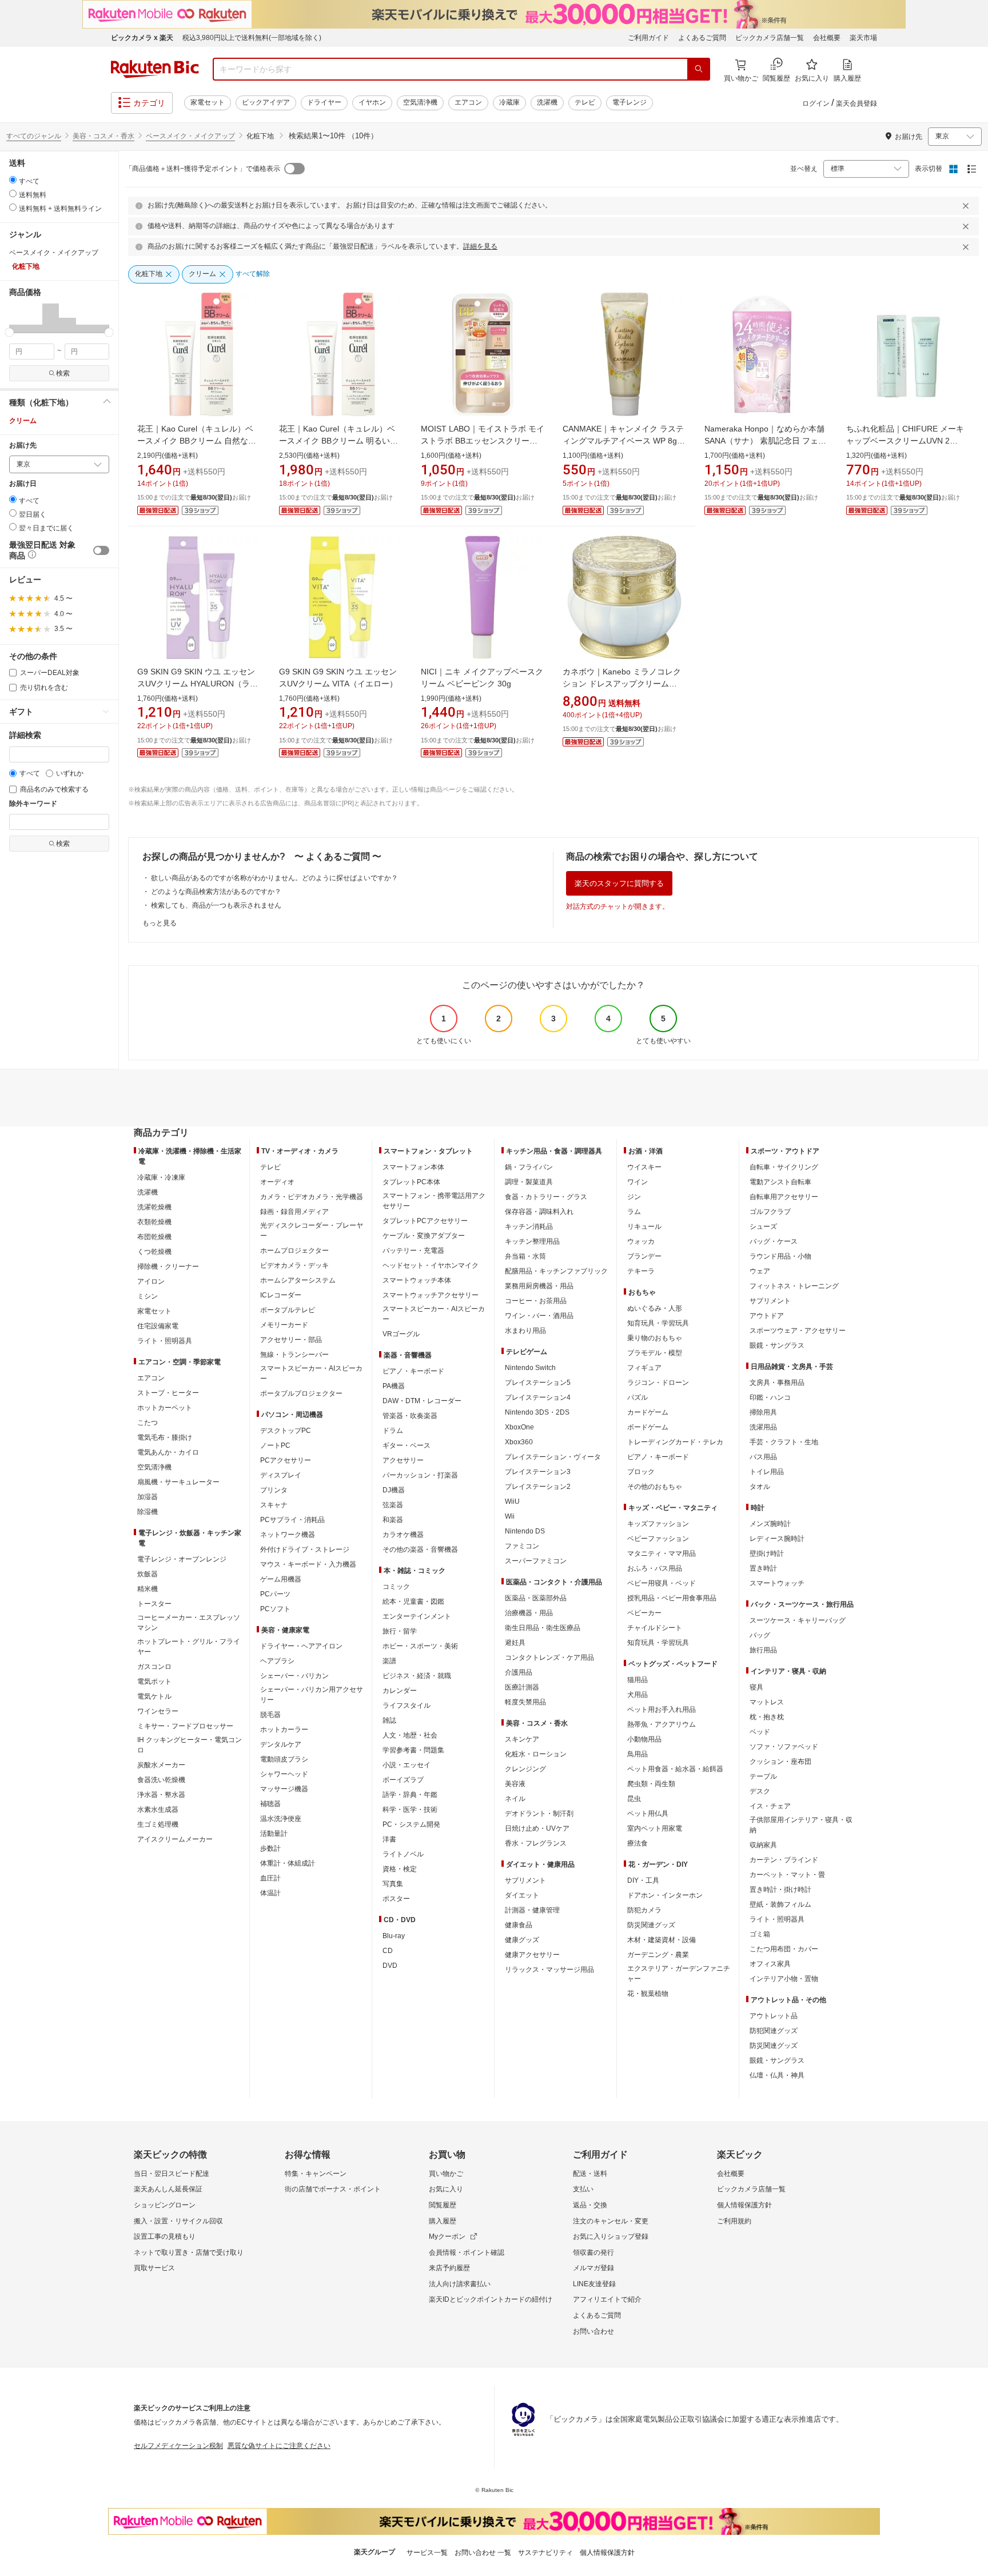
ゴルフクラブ (770, 1212)
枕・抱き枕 (767, 1717)
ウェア (760, 1271)
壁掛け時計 (767, 1553)
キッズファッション (658, 1524)
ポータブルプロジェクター (301, 1393)
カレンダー (400, 1691)
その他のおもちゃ (655, 1487)
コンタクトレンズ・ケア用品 (549, 1658)
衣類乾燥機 (154, 1222)
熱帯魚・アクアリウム (662, 1724)
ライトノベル (403, 1854)
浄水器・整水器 (161, 1795)
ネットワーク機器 (288, 1535)
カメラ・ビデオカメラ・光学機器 (312, 1197)
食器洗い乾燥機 (161, 1780)
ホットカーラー (284, 1730)
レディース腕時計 (777, 1539)
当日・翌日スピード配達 (172, 2174)
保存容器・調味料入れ (539, 1212)
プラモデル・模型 (655, 1353)
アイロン (151, 1281)
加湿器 (148, 1497)
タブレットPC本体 (411, 1182)
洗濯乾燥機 (154, 1207)
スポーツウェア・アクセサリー (798, 1331)
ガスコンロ (154, 1667)
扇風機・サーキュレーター (178, 1482)
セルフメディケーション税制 (178, 2446)
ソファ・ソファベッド (784, 1747)
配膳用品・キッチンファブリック (556, 1271)
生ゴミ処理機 (158, 1824)
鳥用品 (638, 1754)
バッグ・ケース (774, 1241)
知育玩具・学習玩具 (658, 1323)
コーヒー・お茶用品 (536, 1301)
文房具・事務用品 (777, 1383)
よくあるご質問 (702, 38)
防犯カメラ (644, 1910)
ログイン (816, 103)
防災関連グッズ (651, 1925)
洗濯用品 (763, 1427)
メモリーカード (284, 1325)
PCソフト (275, 1609)
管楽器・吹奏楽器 (410, 1416)
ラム (634, 1212)
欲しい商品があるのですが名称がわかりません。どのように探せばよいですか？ (274, 878)
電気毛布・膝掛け (165, 1437)
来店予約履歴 (449, 2268)
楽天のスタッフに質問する (619, 883)
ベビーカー (644, 1613)
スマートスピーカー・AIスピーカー (311, 1373)
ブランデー (644, 1256)
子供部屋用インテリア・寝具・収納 (801, 1825)
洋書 (389, 1839)
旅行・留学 (400, 1631)
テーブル (763, 1776)
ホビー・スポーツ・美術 (420, 1646)
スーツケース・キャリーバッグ (798, 1620)
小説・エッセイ (407, 1765)
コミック (396, 1587)
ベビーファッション (658, 1539)
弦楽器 (393, 1505)
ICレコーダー (281, 1295)
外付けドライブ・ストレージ (305, 1549)
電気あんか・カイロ (168, 1452)
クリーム (23, 421)
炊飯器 (148, 1574)
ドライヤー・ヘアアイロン (301, 1646)
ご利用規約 (734, 2221)
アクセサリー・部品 (291, 1340)
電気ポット (154, 1682)
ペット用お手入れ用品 (662, 1710)
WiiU (512, 1501)
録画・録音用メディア (294, 1212)
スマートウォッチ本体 (417, 1280)
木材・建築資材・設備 (662, 1940)
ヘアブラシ (277, 1661)
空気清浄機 (420, 102)
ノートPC (275, 1445)
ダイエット (522, 1895)
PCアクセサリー (286, 1460)
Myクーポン (447, 2236)
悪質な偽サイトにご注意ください (279, 2446)
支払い (583, 2189)
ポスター (396, 1899)
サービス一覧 (427, 2553)
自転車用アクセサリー (784, 1197)
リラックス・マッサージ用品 (549, 1970)
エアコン (468, 102)
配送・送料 (590, 2174)
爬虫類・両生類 (651, 1784)
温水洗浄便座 (281, 1819)
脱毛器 (270, 1715)
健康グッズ (522, 1940)
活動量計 (274, 1834)
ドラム (393, 1431)
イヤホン (372, 102)
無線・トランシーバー (294, 1355)
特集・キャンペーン (316, 2174)
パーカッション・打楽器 (420, 1475)
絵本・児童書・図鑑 (413, 1601)
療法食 (638, 1843)
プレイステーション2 (538, 1487)
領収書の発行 (593, 2252)
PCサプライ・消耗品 (292, 1520)
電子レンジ (630, 102)
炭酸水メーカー (161, 1765)
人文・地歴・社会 (410, 1735)
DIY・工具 (643, 1880)
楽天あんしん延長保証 (168, 2189)
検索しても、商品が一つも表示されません (216, 905)
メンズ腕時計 (770, 1524)
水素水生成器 (158, 1810)
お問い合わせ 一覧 (483, 2553)
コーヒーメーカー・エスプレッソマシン (189, 1623)
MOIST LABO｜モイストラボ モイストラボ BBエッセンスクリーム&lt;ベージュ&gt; (483, 441)
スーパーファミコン (536, 1561)
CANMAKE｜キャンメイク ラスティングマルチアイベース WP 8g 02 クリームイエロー (623, 441)
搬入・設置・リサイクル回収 (178, 2221)
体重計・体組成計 (288, 1863)
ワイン (638, 1182)
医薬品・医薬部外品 (536, 1598)
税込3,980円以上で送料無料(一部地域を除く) (252, 38)
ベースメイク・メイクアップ (190, 136)
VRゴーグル (401, 1334)
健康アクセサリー (532, 1955)
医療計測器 (522, 1687)
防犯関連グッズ (774, 2031)
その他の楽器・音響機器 (420, 1549)
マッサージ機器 (284, 1789)
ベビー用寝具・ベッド (662, 1583)
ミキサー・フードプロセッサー (185, 1726)
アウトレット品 (774, 2016)
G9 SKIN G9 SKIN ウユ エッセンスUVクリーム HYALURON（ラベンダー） (198, 684)
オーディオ (277, 1182)
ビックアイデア (266, 102)
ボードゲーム (648, 1427)
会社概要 (827, 38)
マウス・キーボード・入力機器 (308, 1564)
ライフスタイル (407, 1706)
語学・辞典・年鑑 (410, 1795)
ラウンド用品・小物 (780, 1256)
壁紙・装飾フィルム (780, 1904)
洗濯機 (547, 102)
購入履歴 (443, 2221)
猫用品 (638, 1680)
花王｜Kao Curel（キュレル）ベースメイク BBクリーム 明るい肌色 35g (338, 441)
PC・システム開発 (411, 1824)
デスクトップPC (286, 1431)
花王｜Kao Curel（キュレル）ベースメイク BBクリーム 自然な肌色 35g (197, 441)
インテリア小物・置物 (784, 1979)
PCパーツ (275, 1594)
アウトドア (767, 1316)
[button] (17, 318)
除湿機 (148, 1512)
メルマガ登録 (593, 2268)
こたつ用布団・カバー (784, 1949)
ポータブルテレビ (288, 1310)
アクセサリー (403, 1460)
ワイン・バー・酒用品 (539, 1316)
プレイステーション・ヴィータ (553, 1457)
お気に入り (446, 2189)
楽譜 (389, 1661)
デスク (760, 1791)
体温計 (270, 1893)
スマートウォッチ (777, 1583)
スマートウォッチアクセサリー (431, 1295)
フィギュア (644, 1368)
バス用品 (763, 1457)
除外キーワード (33, 804)
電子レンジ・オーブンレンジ (182, 1559)
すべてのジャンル (34, 136)
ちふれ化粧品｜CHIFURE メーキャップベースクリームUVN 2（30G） (905, 441)
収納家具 (763, 1845)
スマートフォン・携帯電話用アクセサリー (434, 1201)
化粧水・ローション (536, 1754)
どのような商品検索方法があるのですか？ (216, 892)
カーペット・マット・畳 (787, 1875)
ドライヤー (324, 102)
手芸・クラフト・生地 (784, 1442)
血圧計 (270, 1878)
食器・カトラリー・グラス (546, 1197)
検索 (63, 373)
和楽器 (393, 1520)
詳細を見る (480, 246)
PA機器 (394, 1386)
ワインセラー (158, 1711)
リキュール (644, 1227)
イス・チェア (770, 1806)
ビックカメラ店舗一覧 (770, 38)
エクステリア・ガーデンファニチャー (679, 1974)
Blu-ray (394, 1936)
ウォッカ (641, 1241)
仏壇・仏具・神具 (777, 2075)
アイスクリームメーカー (175, 1839)
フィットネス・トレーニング (794, 1286)
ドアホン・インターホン (665, 1895)
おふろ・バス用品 (655, 1568)
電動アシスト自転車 (780, 1182)
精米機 (148, 1589)
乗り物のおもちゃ (655, 1338)
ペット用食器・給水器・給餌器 (675, 1769)
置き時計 (763, 1568)
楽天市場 (863, 38)
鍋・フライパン (529, 1167)
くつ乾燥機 (154, 1252)
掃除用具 (763, 1412)
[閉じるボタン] (967, 206)
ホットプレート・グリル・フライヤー (189, 1647)
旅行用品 (763, 1650)
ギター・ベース (407, 1445)
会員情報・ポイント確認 (467, 2252)
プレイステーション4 (538, 1397)
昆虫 (634, 1799)
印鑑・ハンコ (770, 1397)
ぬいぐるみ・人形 (655, 1308)
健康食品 (519, 1925)
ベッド (760, 1732)
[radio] (13, 180)
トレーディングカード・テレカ (675, 1442)
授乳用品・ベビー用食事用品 (672, 1598)
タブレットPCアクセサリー (425, 1221)
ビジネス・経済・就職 (417, 1676)
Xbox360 (519, 1442)
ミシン (148, 1296)
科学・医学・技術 (410, 1810)
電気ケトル (154, 1696)
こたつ (148, 1423)
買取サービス (154, 2268)
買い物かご (446, 2174)
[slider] (9, 332)
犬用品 (638, 1695)
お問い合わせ (593, 2331)
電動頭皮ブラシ (284, 1759)
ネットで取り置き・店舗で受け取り (189, 2252)
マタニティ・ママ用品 (662, 1553)
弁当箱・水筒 (525, 1256)
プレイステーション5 (538, 1383)
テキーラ (641, 1271)
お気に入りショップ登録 (611, 2236)
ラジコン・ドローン (658, 1383)
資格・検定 (400, 1869)
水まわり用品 (525, 1331)
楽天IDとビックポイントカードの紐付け (491, 2299)
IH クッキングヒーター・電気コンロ (190, 1745)
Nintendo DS (525, 1531)
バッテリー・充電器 (413, 1251)
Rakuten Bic (155, 69)
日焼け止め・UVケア (537, 1828)
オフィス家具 (770, 1964)
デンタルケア (281, 1744)
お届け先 (23, 446)
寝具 (756, 1687)
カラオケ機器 (403, 1535)
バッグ (760, 1635)
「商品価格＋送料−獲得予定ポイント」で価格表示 (203, 169)
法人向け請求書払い (460, 2284)
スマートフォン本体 (413, 1167)
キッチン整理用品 (532, 1241)
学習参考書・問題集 (413, 1750)
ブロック (641, 1472)
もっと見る (160, 923)
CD (388, 1951)
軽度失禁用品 (525, 1702)
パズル (638, 1397)
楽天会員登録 (856, 103)
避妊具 (515, 1643)
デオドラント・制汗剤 (539, 1814)
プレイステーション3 (538, 1472)
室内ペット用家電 (655, 1828)
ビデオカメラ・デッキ (294, 1265)
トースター (154, 1604)
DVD (390, 1966)
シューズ (763, 1227)
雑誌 (389, 1720)
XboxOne (519, 1427)
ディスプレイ (281, 1475)
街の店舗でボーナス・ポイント (333, 2189)
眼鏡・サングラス (777, 1345)
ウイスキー (644, 1167)
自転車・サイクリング (784, 1167)
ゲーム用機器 (281, 1579)
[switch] (101, 550)
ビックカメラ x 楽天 (142, 38)
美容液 (515, 1784)
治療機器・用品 (529, 1613)
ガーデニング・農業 (658, 1955)
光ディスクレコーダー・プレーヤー (312, 1231)
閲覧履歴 (443, 2205)
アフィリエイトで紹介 (607, 2299)
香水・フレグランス (536, 1843)
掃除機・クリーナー (168, 1267)
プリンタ (274, 1490)
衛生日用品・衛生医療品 (543, 1628)
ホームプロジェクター (294, 1251)
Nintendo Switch (530, 1368)
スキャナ (274, 1505)
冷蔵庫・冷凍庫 (161, 1177)
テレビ (585, 102)
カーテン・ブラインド (784, 1860)
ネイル (515, 1799)
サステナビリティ (545, 2553)
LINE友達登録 (594, 2284)
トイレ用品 (767, 1472)
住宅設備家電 (158, 1326)
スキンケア (522, 1739)
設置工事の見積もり (165, 2236)
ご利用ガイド (648, 38)
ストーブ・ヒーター (168, 1393)
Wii (510, 1516)
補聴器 (270, 1804)
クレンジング (525, 1769)
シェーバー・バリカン (294, 1676)
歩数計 (270, 1848)
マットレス (767, 1702)
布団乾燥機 (154, 1237)
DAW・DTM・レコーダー (422, 1401)
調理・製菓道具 (529, 1182)
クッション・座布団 (780, 1762)
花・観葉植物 (648, 1994)
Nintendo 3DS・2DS (537, 1412)
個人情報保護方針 (744, 2205)
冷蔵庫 (509, 102)
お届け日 (23, 484)
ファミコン (522, 1546)
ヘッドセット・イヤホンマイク (431, 1265)
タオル (760, 1487)
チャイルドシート (655, 1628)
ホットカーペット (165, 1408)
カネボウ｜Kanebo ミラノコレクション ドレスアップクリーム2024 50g (622, 684)
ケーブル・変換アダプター (424, 1236)
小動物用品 (644, 1739)
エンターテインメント (417, 1616)
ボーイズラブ (403, 1780)
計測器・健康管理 (532, 1910)
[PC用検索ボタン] (699, 69)
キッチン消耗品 (529, 1227)
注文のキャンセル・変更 (611, 2221)
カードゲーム (648, 1412)
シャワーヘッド (284, 1774)
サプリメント (525, 1880)
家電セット (208, 102)
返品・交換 (590, 2205)
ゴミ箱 (760, 1934)
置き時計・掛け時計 (780, 1890)
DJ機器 (394, 1490)
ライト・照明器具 (165, 1341)
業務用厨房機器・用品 (539, 1286)
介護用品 (519, 1672)
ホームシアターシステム (298, 1280)
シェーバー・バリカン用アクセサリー (312, 1695)
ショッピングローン (165, 2205)
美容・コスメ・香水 (103, 136)
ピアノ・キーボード (413, 1371)
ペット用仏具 (648, 1814)
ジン (634, 1197)
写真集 (393, 1884)
